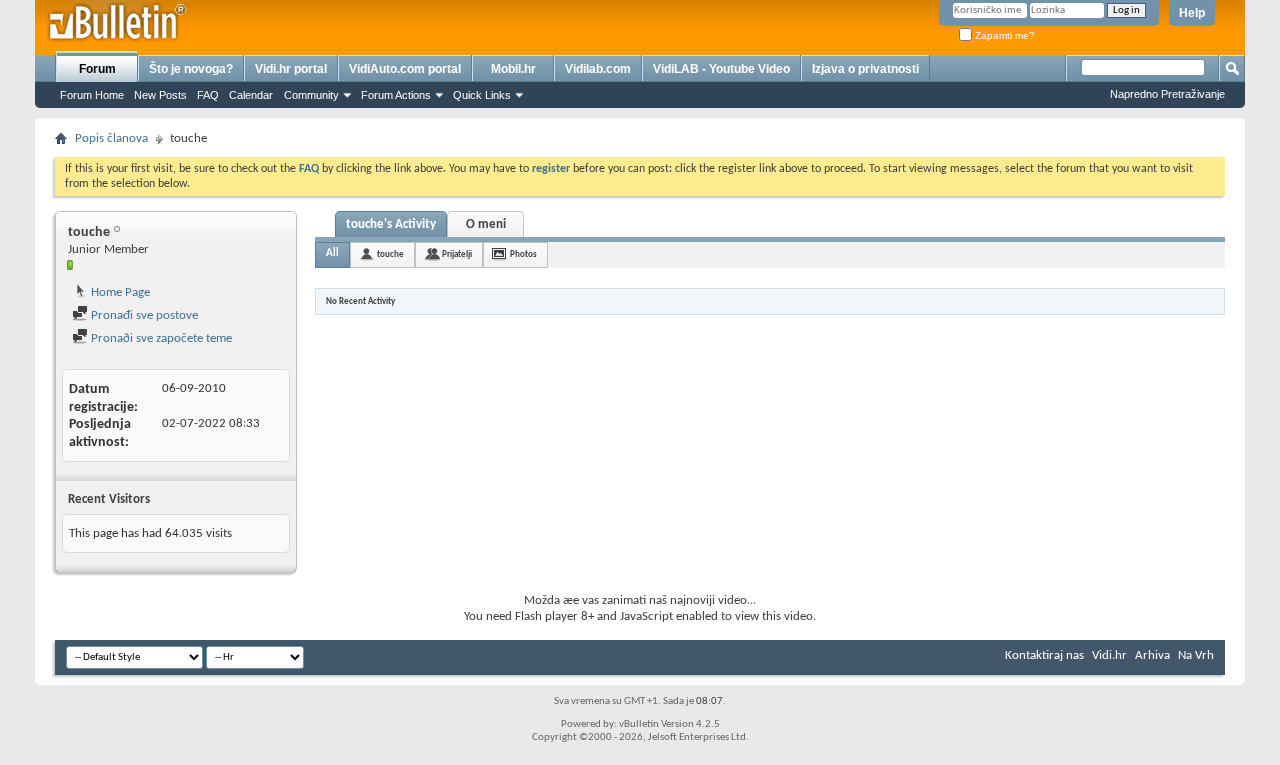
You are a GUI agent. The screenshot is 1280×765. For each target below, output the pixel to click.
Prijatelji (457, 254)
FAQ (208, 95)
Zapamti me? (1003, 35)
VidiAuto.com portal (405, 69)
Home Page (119, 292)
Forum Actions (396, 95)
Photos (523, 254)
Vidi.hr (1109, 655)
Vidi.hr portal (291, 69)
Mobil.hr (513, 69)
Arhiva (1152, 655)
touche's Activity (391, 224)
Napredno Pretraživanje (1167, 94)
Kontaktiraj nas (1044, 655)
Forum (97, 69)
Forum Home (92, 95)
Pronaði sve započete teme (160, 338)
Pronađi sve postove (143, 315)
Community (311, 95)
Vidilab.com (598, 69)
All (332, 253)
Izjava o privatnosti (865, 69)
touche (390, 254)
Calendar (251, 95)
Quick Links (482, 95)
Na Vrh (1196, 655)
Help (1192, 13)
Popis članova (111, 138)
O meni (486, 224)
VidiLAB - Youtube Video (721, 69)
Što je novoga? (191, 69)
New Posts (160, 95)
